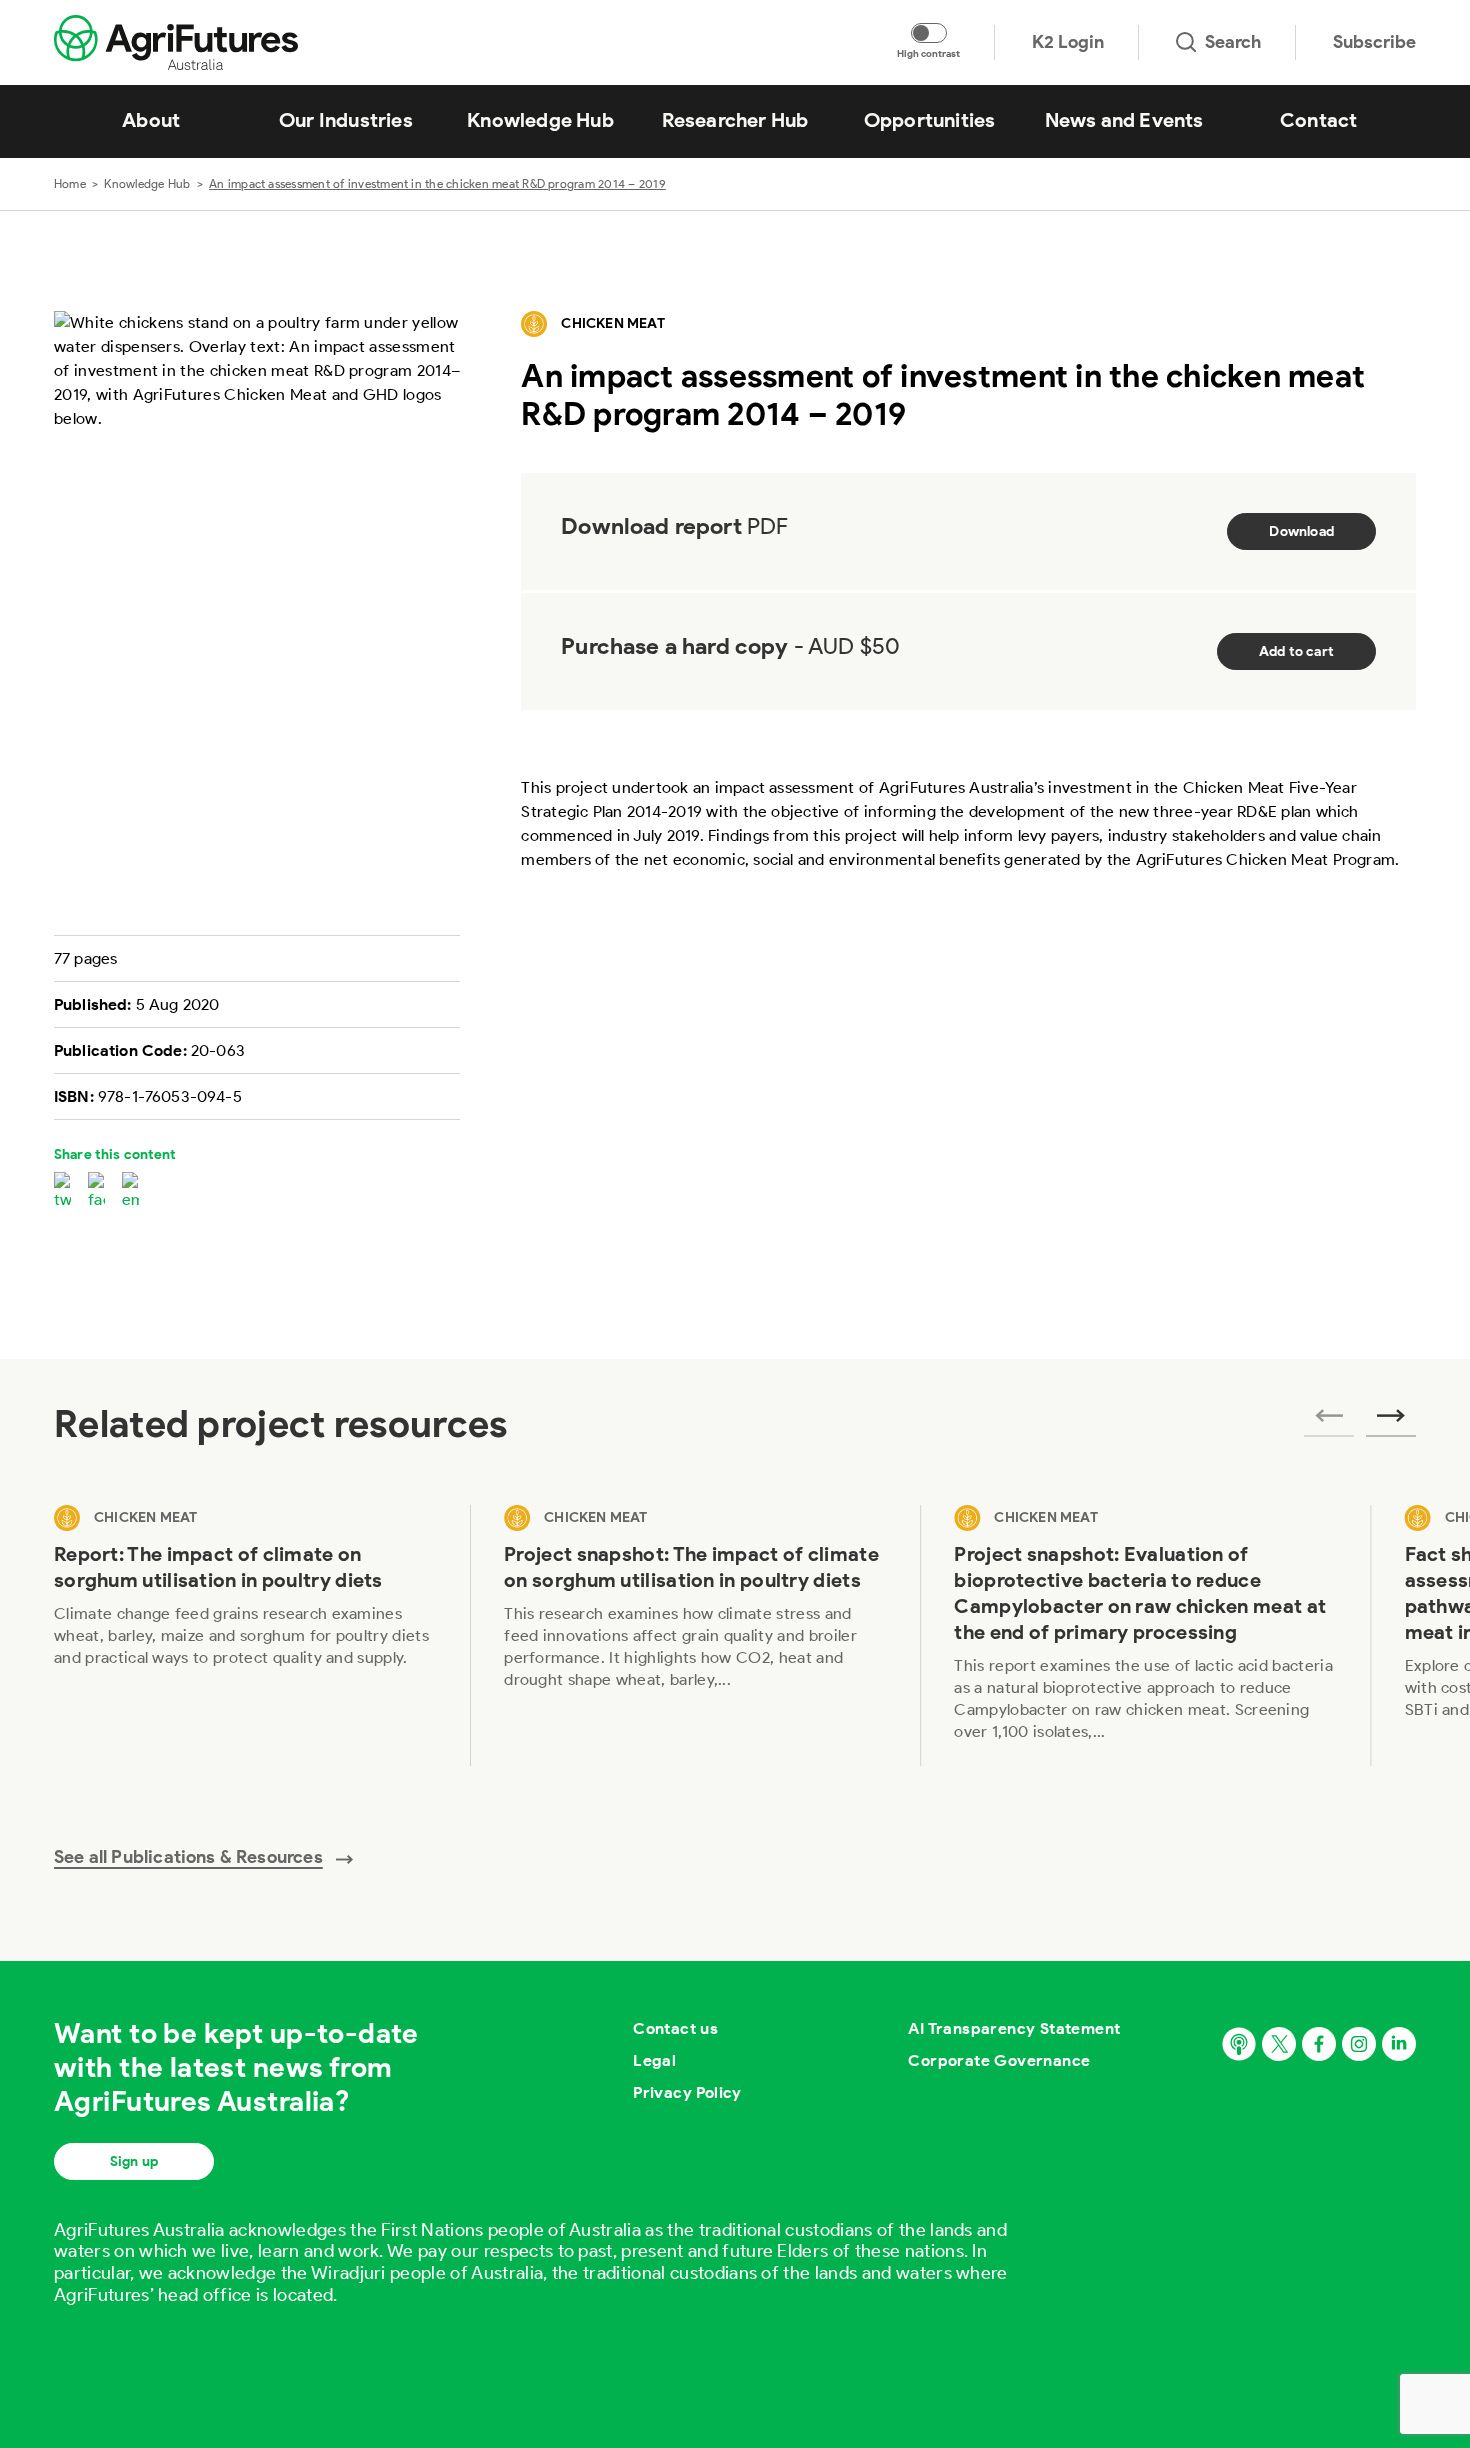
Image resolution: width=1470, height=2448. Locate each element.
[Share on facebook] (96, 1192)
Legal (654, 2060)
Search (1233, 42)
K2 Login (1068, 42)
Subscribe (1374, 42)
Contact (1318, 120)
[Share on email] (130, 1192)
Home (70, 183)
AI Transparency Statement (1014, 2028)
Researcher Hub (735, 120)
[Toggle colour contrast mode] (929, 33)
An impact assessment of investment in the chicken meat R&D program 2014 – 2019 (437, 183)
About (151, 120)
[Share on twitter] (62, 1192)
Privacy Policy (687, 2092)
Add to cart (1296, 651)
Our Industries (346, 120)
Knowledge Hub (540, 120)
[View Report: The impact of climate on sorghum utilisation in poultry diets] (245, 1635)
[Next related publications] (1391, 1422)
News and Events (1124, 120)
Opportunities (930, 120)
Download (1301, 531)
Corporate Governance (999, 2060)
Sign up (134, 2161)
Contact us (675, 2028)
